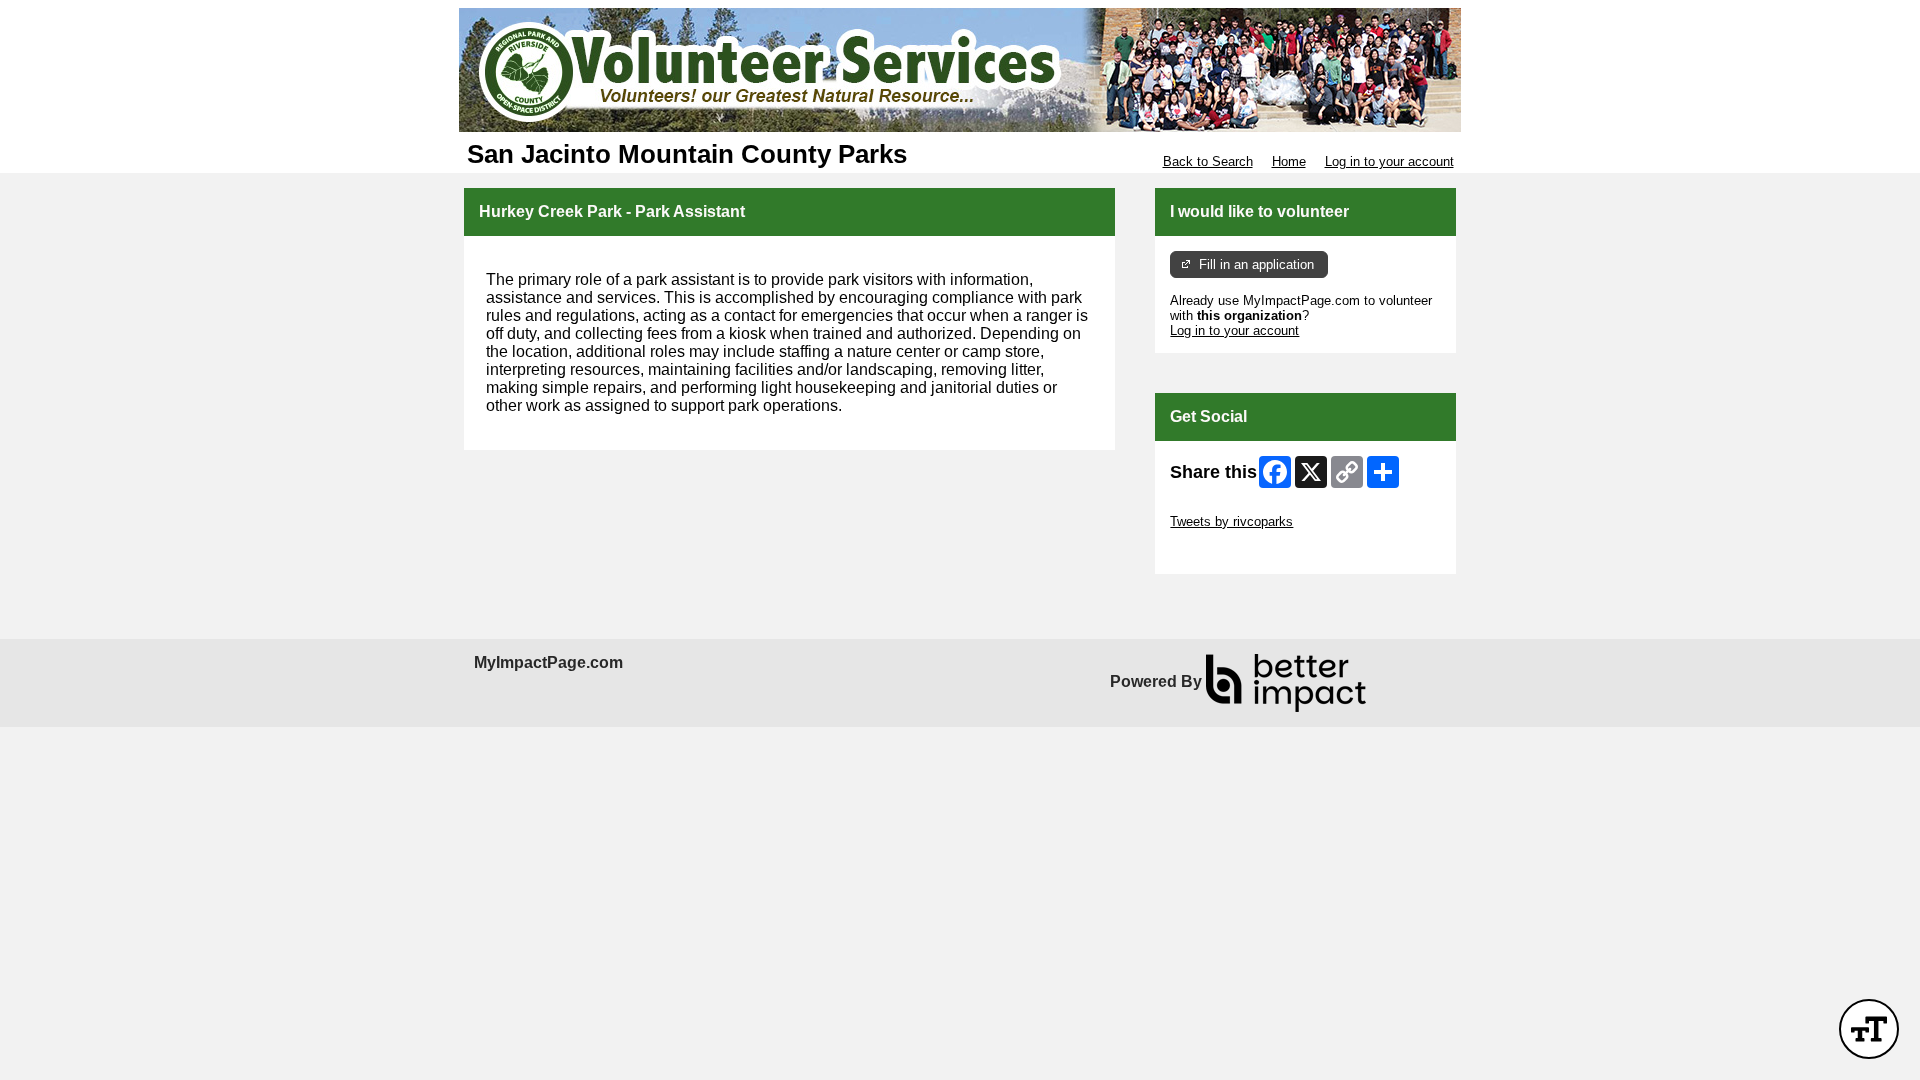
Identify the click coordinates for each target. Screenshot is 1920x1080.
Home (1289, 161)
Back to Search (1208, 161)
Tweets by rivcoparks (1231, 521)
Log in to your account (1389, 161)
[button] (1869, 1029)
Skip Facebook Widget (1235, 551)
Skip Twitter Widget (1226, 506)
